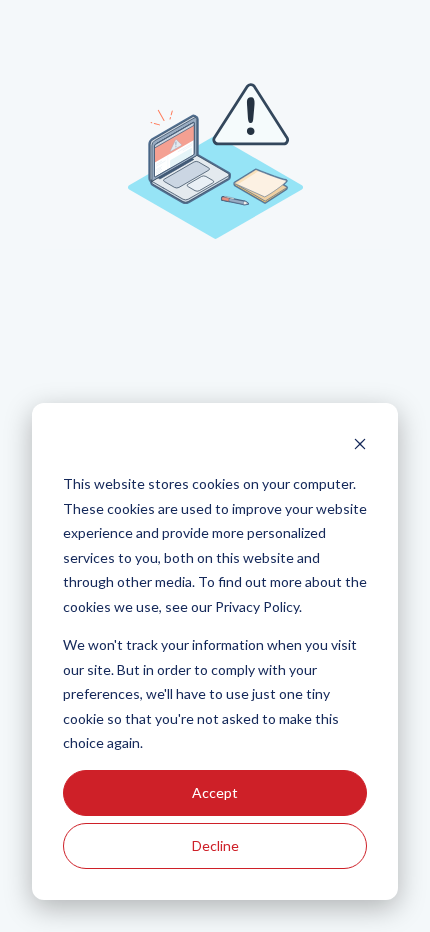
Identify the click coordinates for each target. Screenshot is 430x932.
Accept (215, 792)
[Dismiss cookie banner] (360, 446)
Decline (215, 845)
